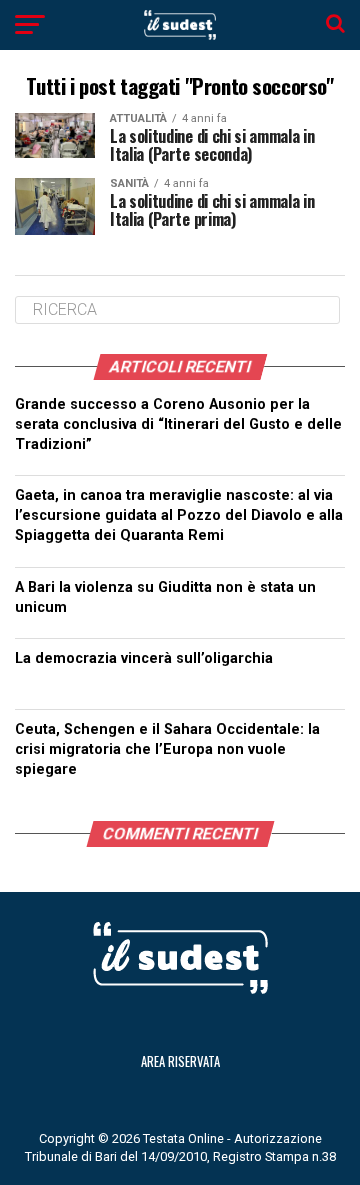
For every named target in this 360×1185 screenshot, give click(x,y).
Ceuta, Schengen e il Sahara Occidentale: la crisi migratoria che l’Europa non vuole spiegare (167, 749)
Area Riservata (180, 1061)
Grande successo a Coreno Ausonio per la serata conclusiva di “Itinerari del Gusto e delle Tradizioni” (178, 424)
